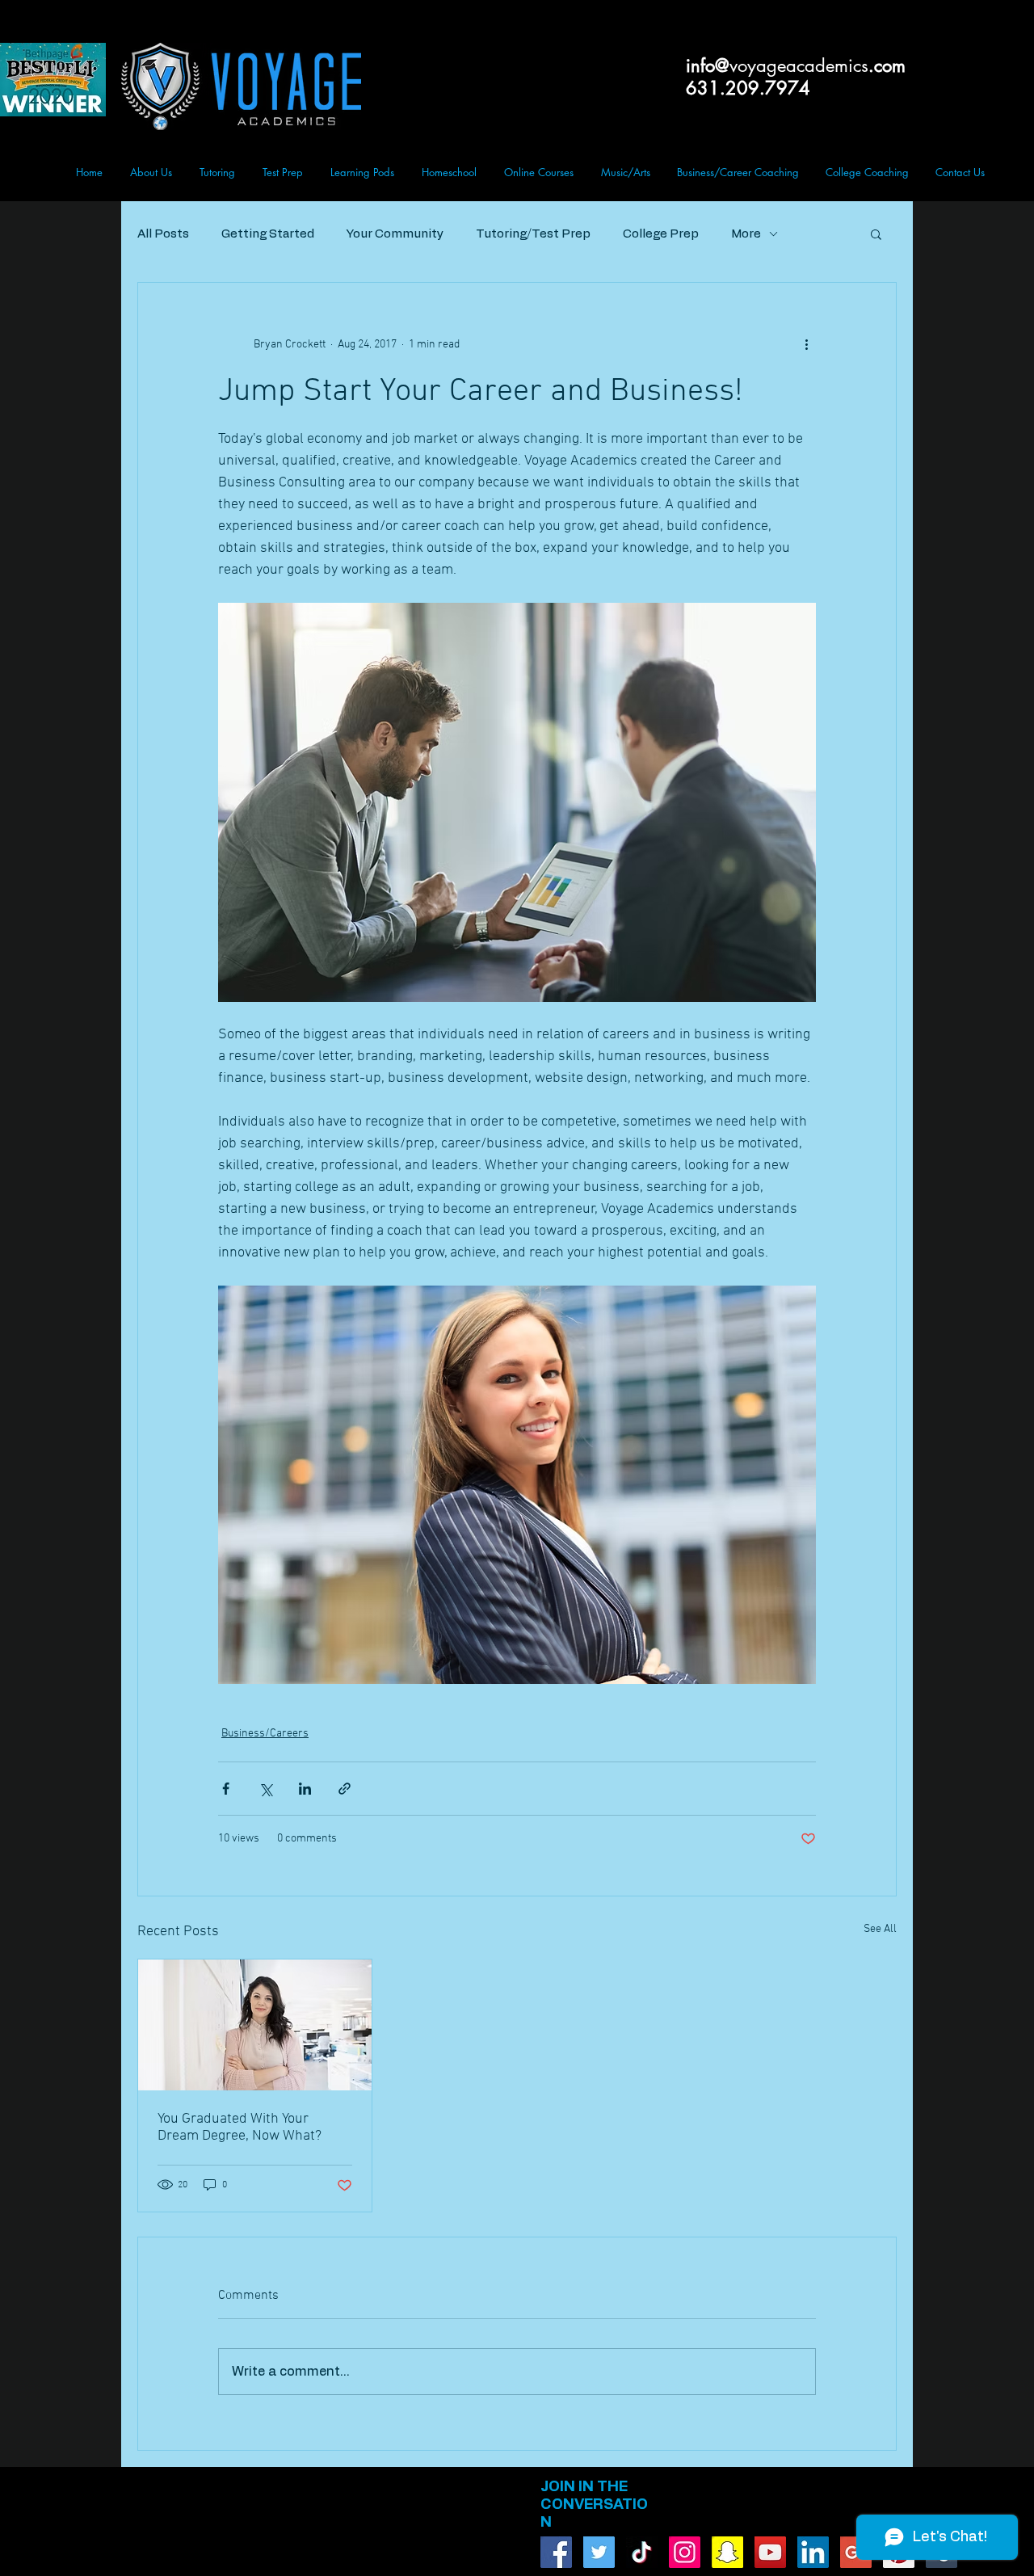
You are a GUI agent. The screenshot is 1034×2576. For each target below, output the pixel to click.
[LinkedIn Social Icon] (813, 2552)
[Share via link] (345, 1789)
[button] (876, 234)
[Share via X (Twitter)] (265, 1789)
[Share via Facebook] (226, 1789)
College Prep (661, 234)
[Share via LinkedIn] (305, 1789)
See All (880, 1929)
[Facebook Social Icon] (556, 2552)
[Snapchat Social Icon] (727, 2552)
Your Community (395, 234)
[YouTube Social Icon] (770, 2552)
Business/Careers (265, 1734)
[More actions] (806, 344)
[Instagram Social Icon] (685, 2552)
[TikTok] (642, 2552)
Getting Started (268, 234)
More (746, 234)
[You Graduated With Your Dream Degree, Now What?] (255, 2025)
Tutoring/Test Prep (533, 234)
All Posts (163, 234)
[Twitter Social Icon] (599, 2552)
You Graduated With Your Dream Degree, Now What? (240, 2128)
